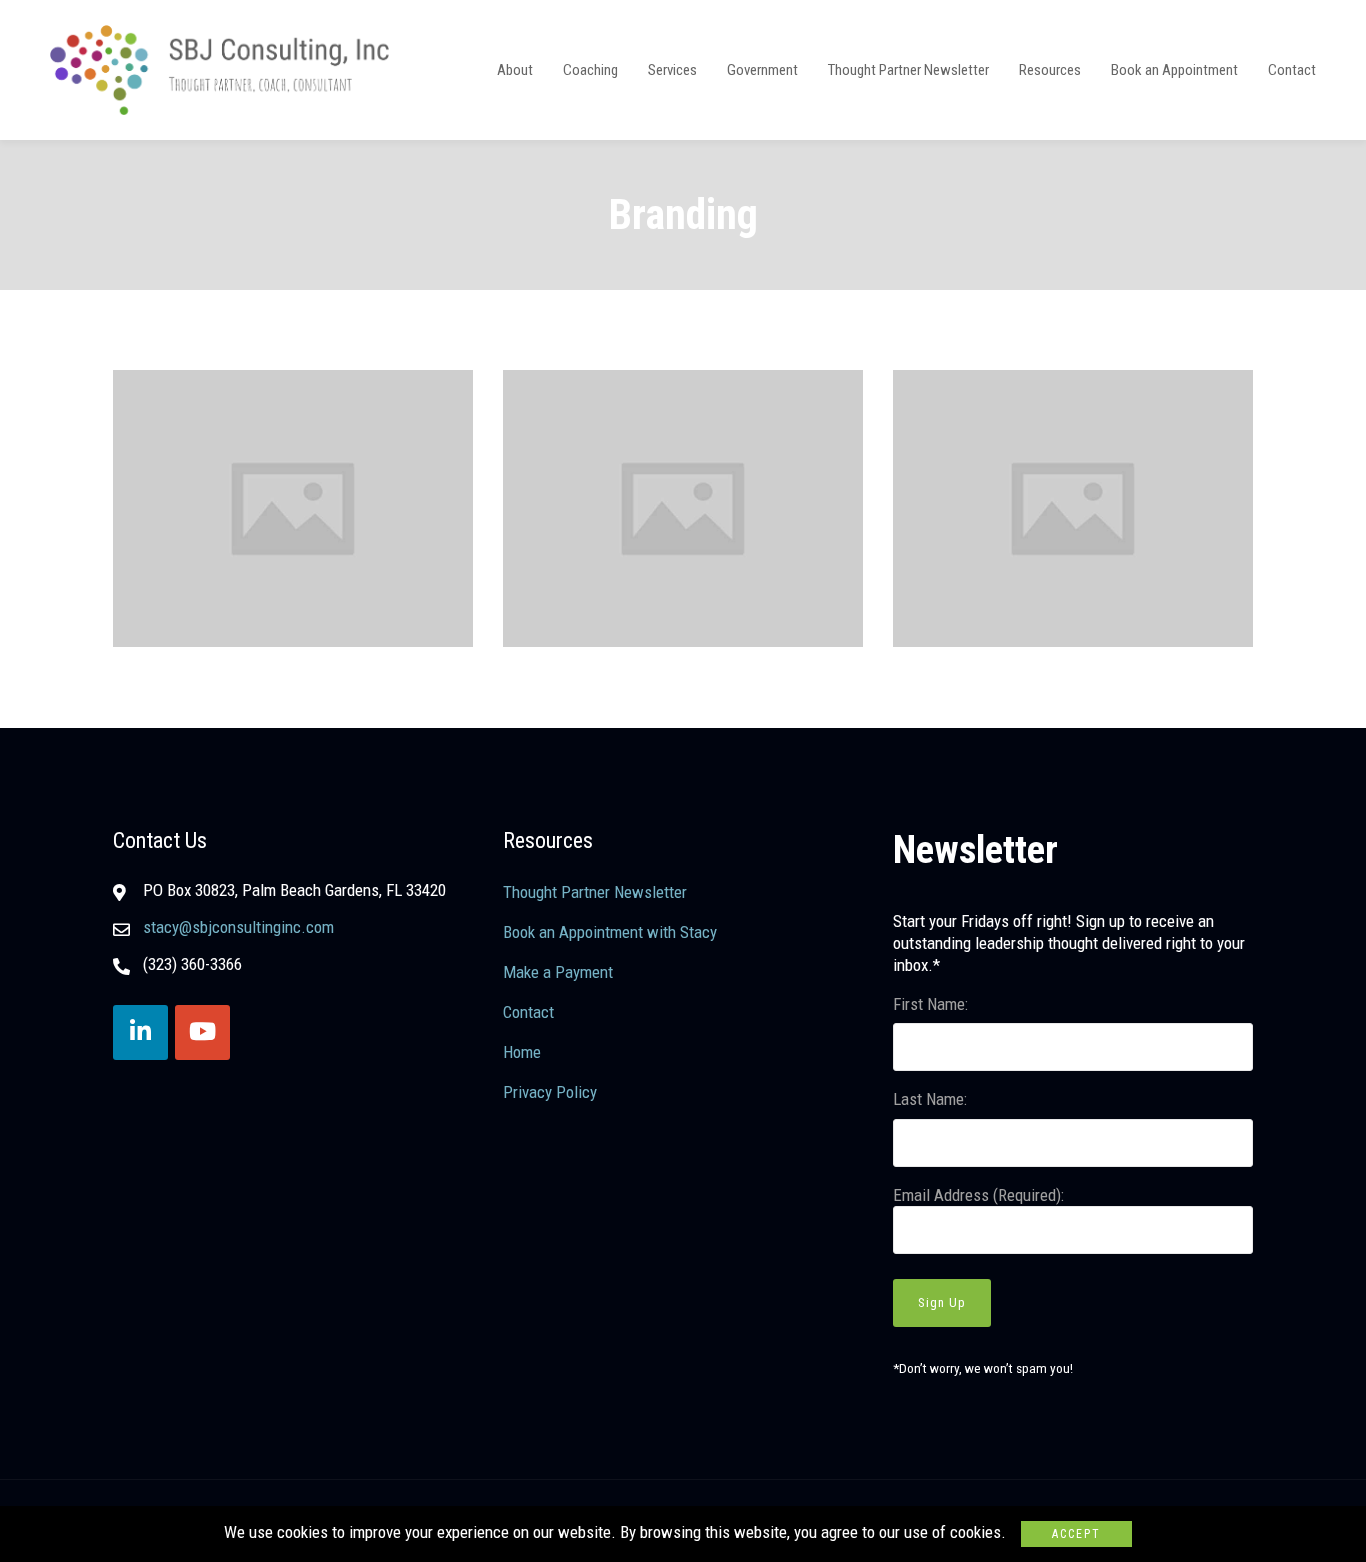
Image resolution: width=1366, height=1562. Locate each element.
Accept (1076, 1534)
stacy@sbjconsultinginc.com (238, 927)
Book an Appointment (1174, 70)
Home (522, 1052)
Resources (1050, 70)
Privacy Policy (550, 1092)
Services (672, 70)
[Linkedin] (140, 1032)
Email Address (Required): (978, 1195)
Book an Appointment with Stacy (610, 932)
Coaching (590, 70)
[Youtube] (202, 1032)
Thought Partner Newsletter (908, 70)
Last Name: (930, 1099)
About (515, 70)
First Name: (930, 1004)
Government (762, 70)
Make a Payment (558, 972)
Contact (1292, 70)
